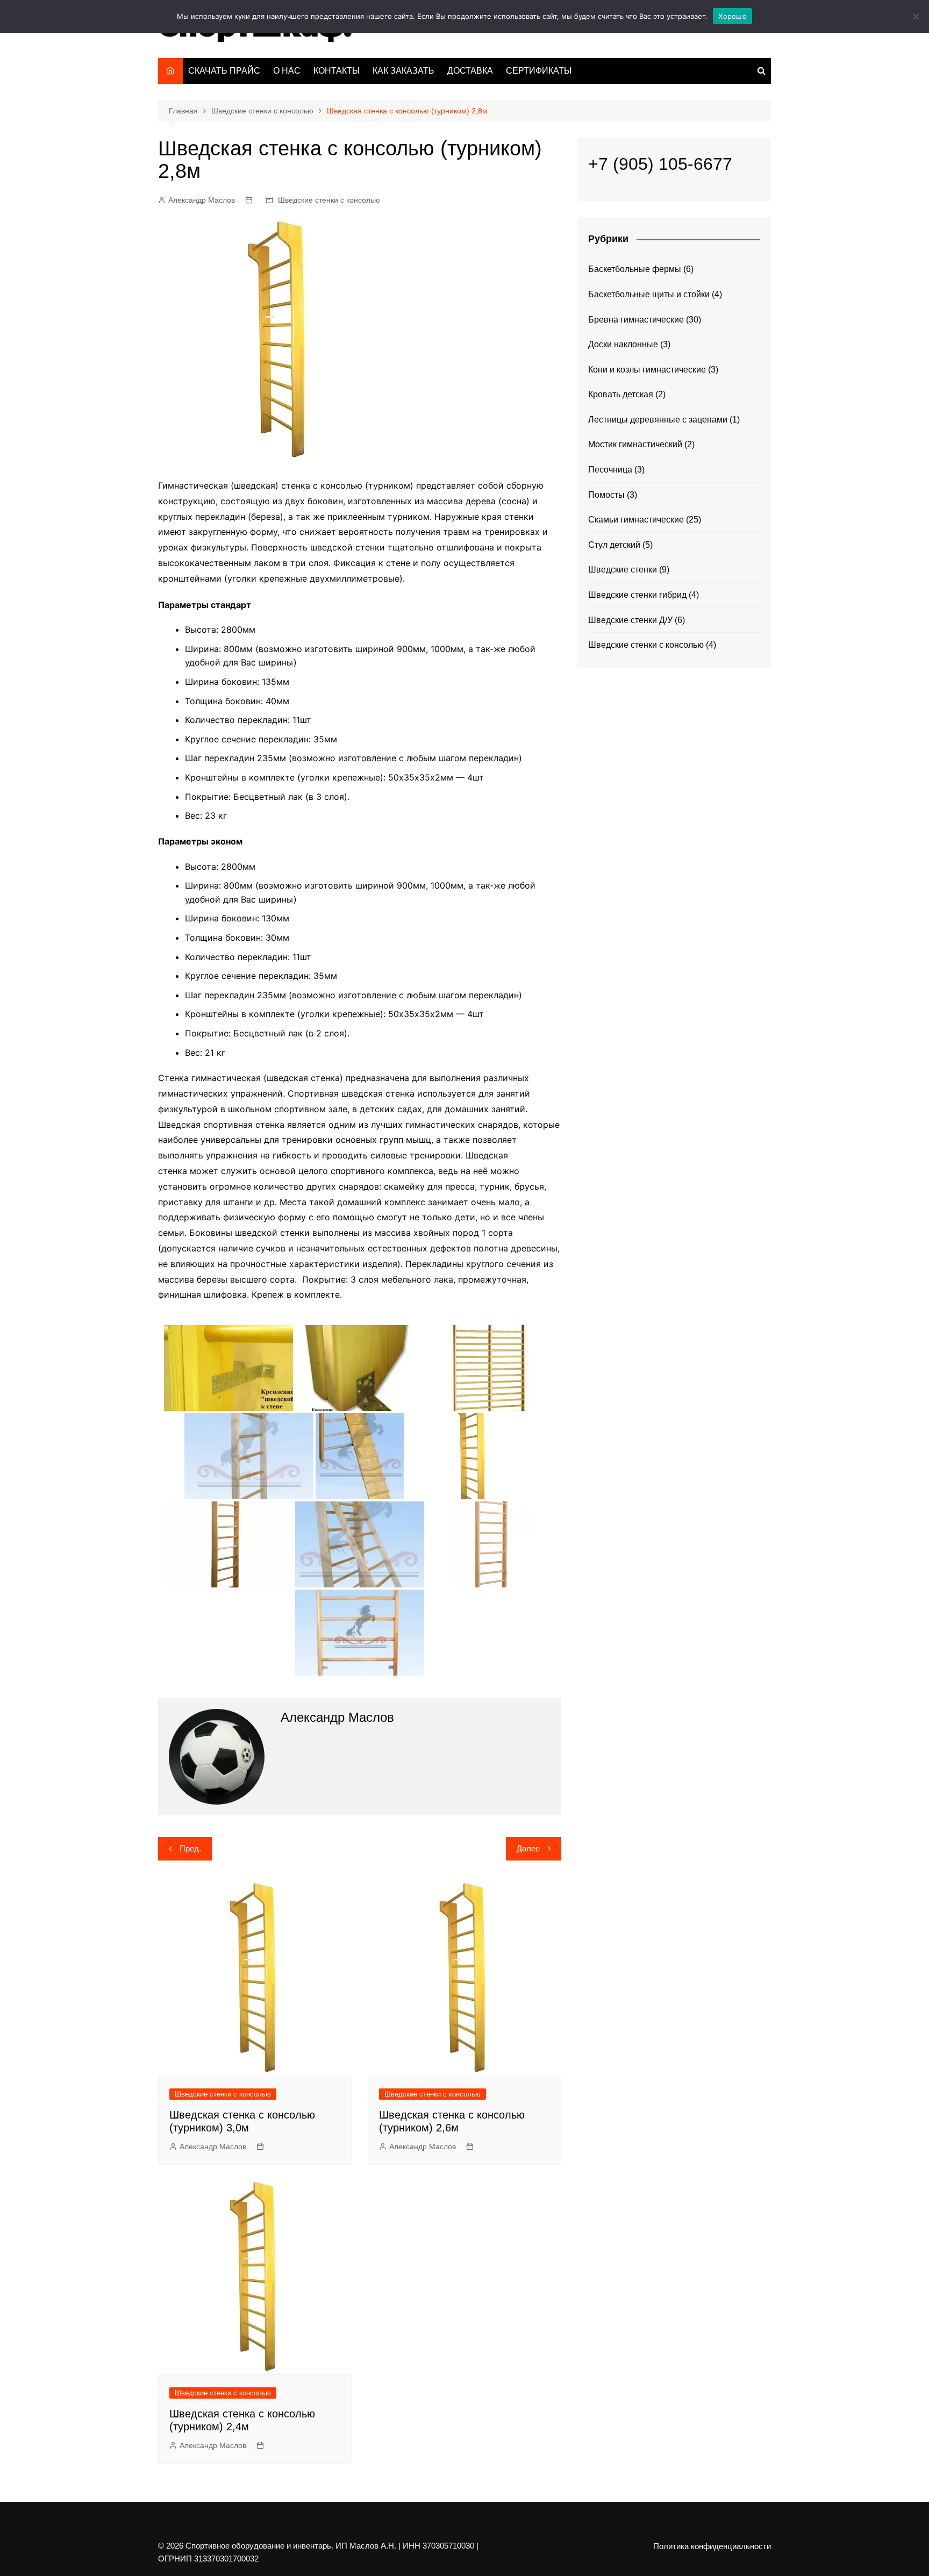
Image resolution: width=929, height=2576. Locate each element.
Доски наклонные (623, 344)
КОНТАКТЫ (337, 71)
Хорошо (733, 16)
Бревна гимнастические (636, 320)
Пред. (190, 1848)
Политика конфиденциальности (712, 2546)
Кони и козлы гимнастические (647, 370)
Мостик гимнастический (635, 444)
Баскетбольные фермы (635, 269)
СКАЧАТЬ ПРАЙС (224, 71)
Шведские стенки (623, 570)
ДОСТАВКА (470, 71)
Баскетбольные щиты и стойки (649, 294)
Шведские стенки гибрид (637, 595)
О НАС (287, 71)
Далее (528, 1848)
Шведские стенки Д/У (630, 620)
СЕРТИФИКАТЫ (539, 71)
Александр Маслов (202, 200)
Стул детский (614, 545)
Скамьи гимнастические (636, 520)
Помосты (606, 495)
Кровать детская (621, 394)
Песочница (610, 470)
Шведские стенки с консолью (329, 200)
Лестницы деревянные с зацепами (658, 420)
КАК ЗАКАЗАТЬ (403, 71)
